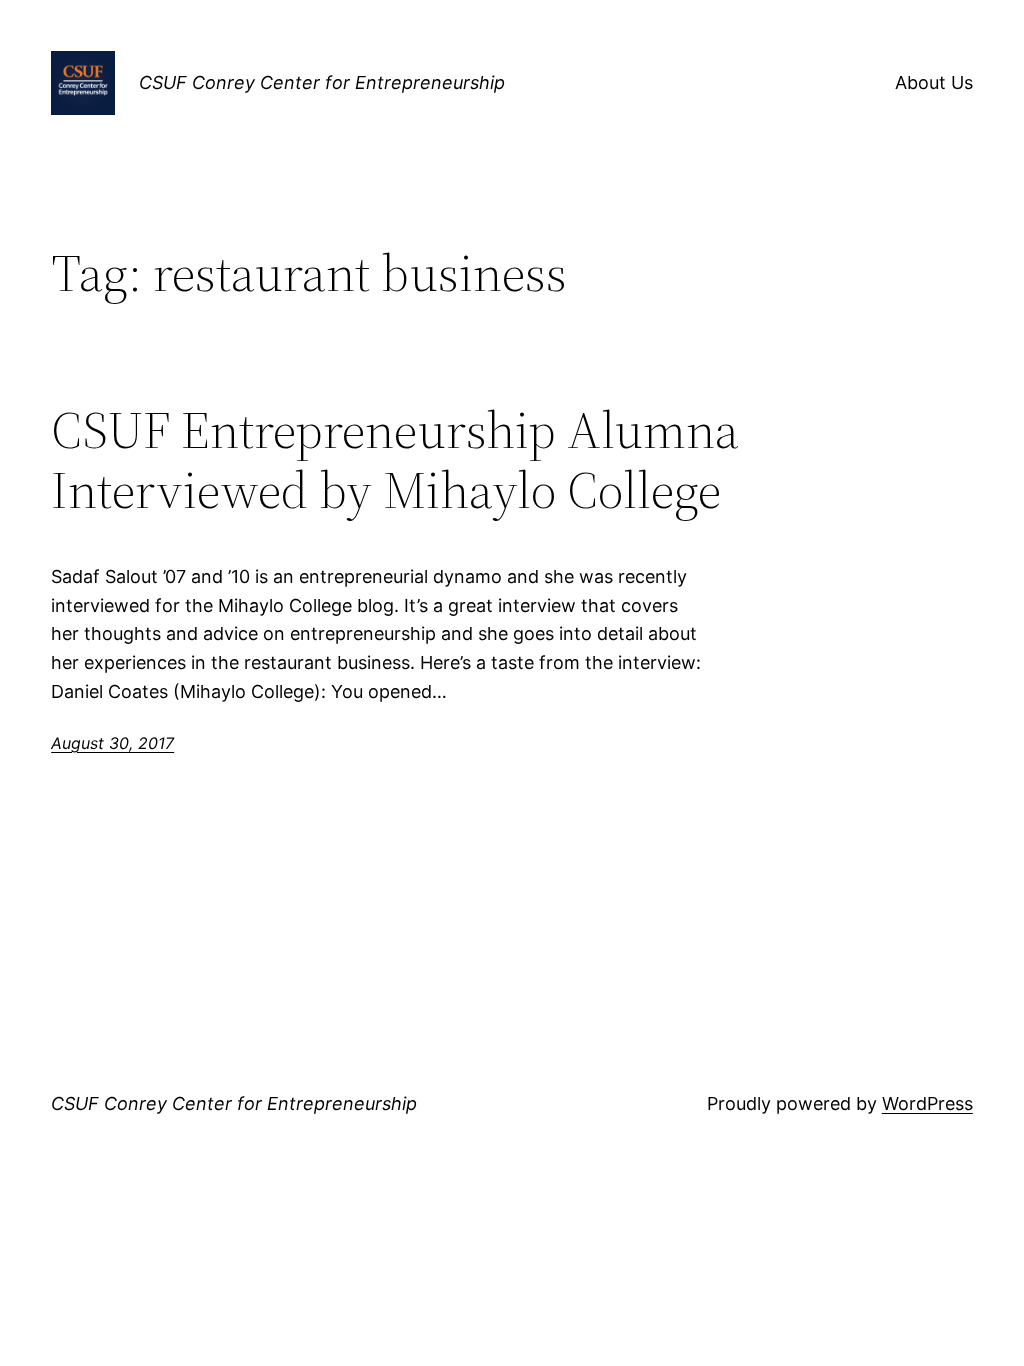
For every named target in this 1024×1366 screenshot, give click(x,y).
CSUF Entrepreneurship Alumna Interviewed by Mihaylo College (395, 460)
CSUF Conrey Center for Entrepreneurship (322, 82)
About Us (934, 82)
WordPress (927, 1103)
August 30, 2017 (112, 743)
